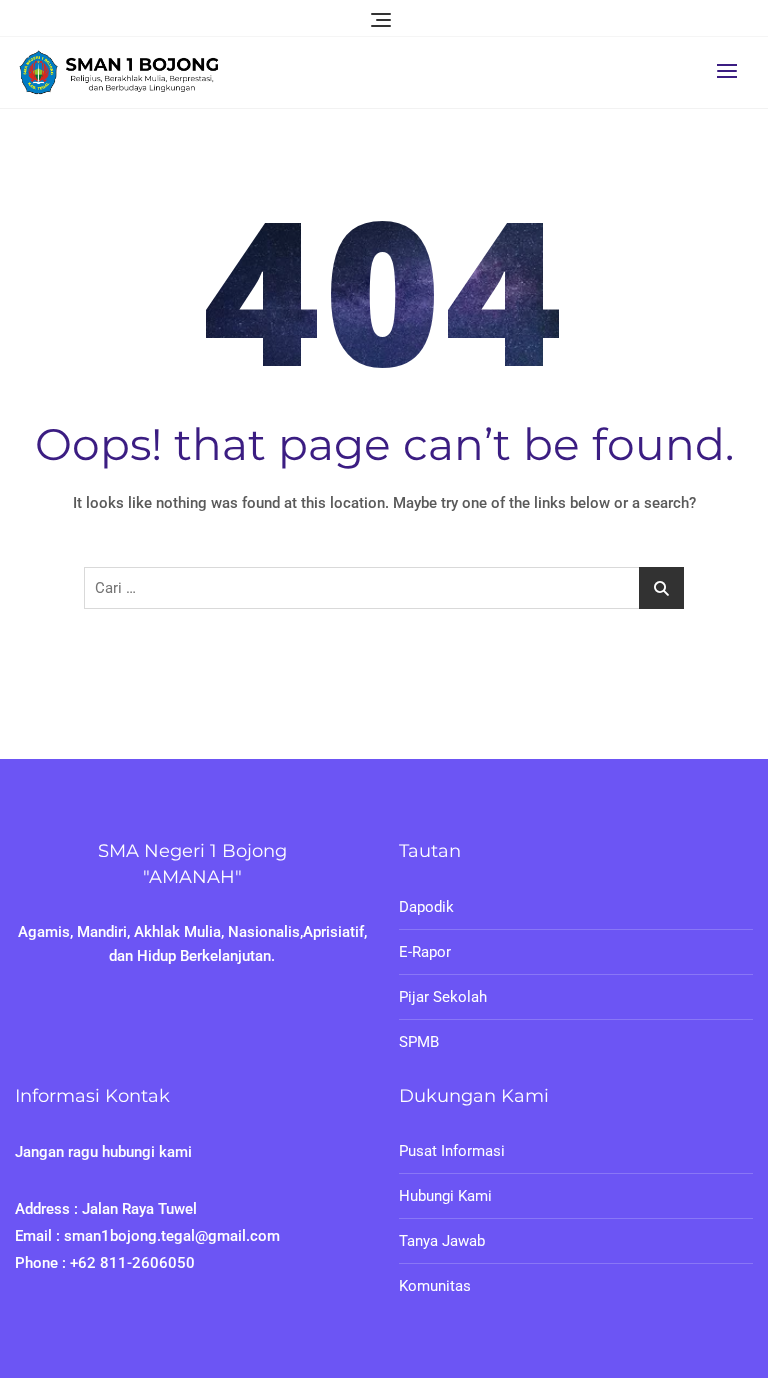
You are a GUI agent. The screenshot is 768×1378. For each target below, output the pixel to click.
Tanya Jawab (442, 1241)
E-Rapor (425, 952)
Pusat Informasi (452, 1151)
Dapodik (426, 907)
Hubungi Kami (445, 1196)
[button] (732, 70)
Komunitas (435, 1286)
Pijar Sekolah (443, 997)
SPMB (419, 1042)
